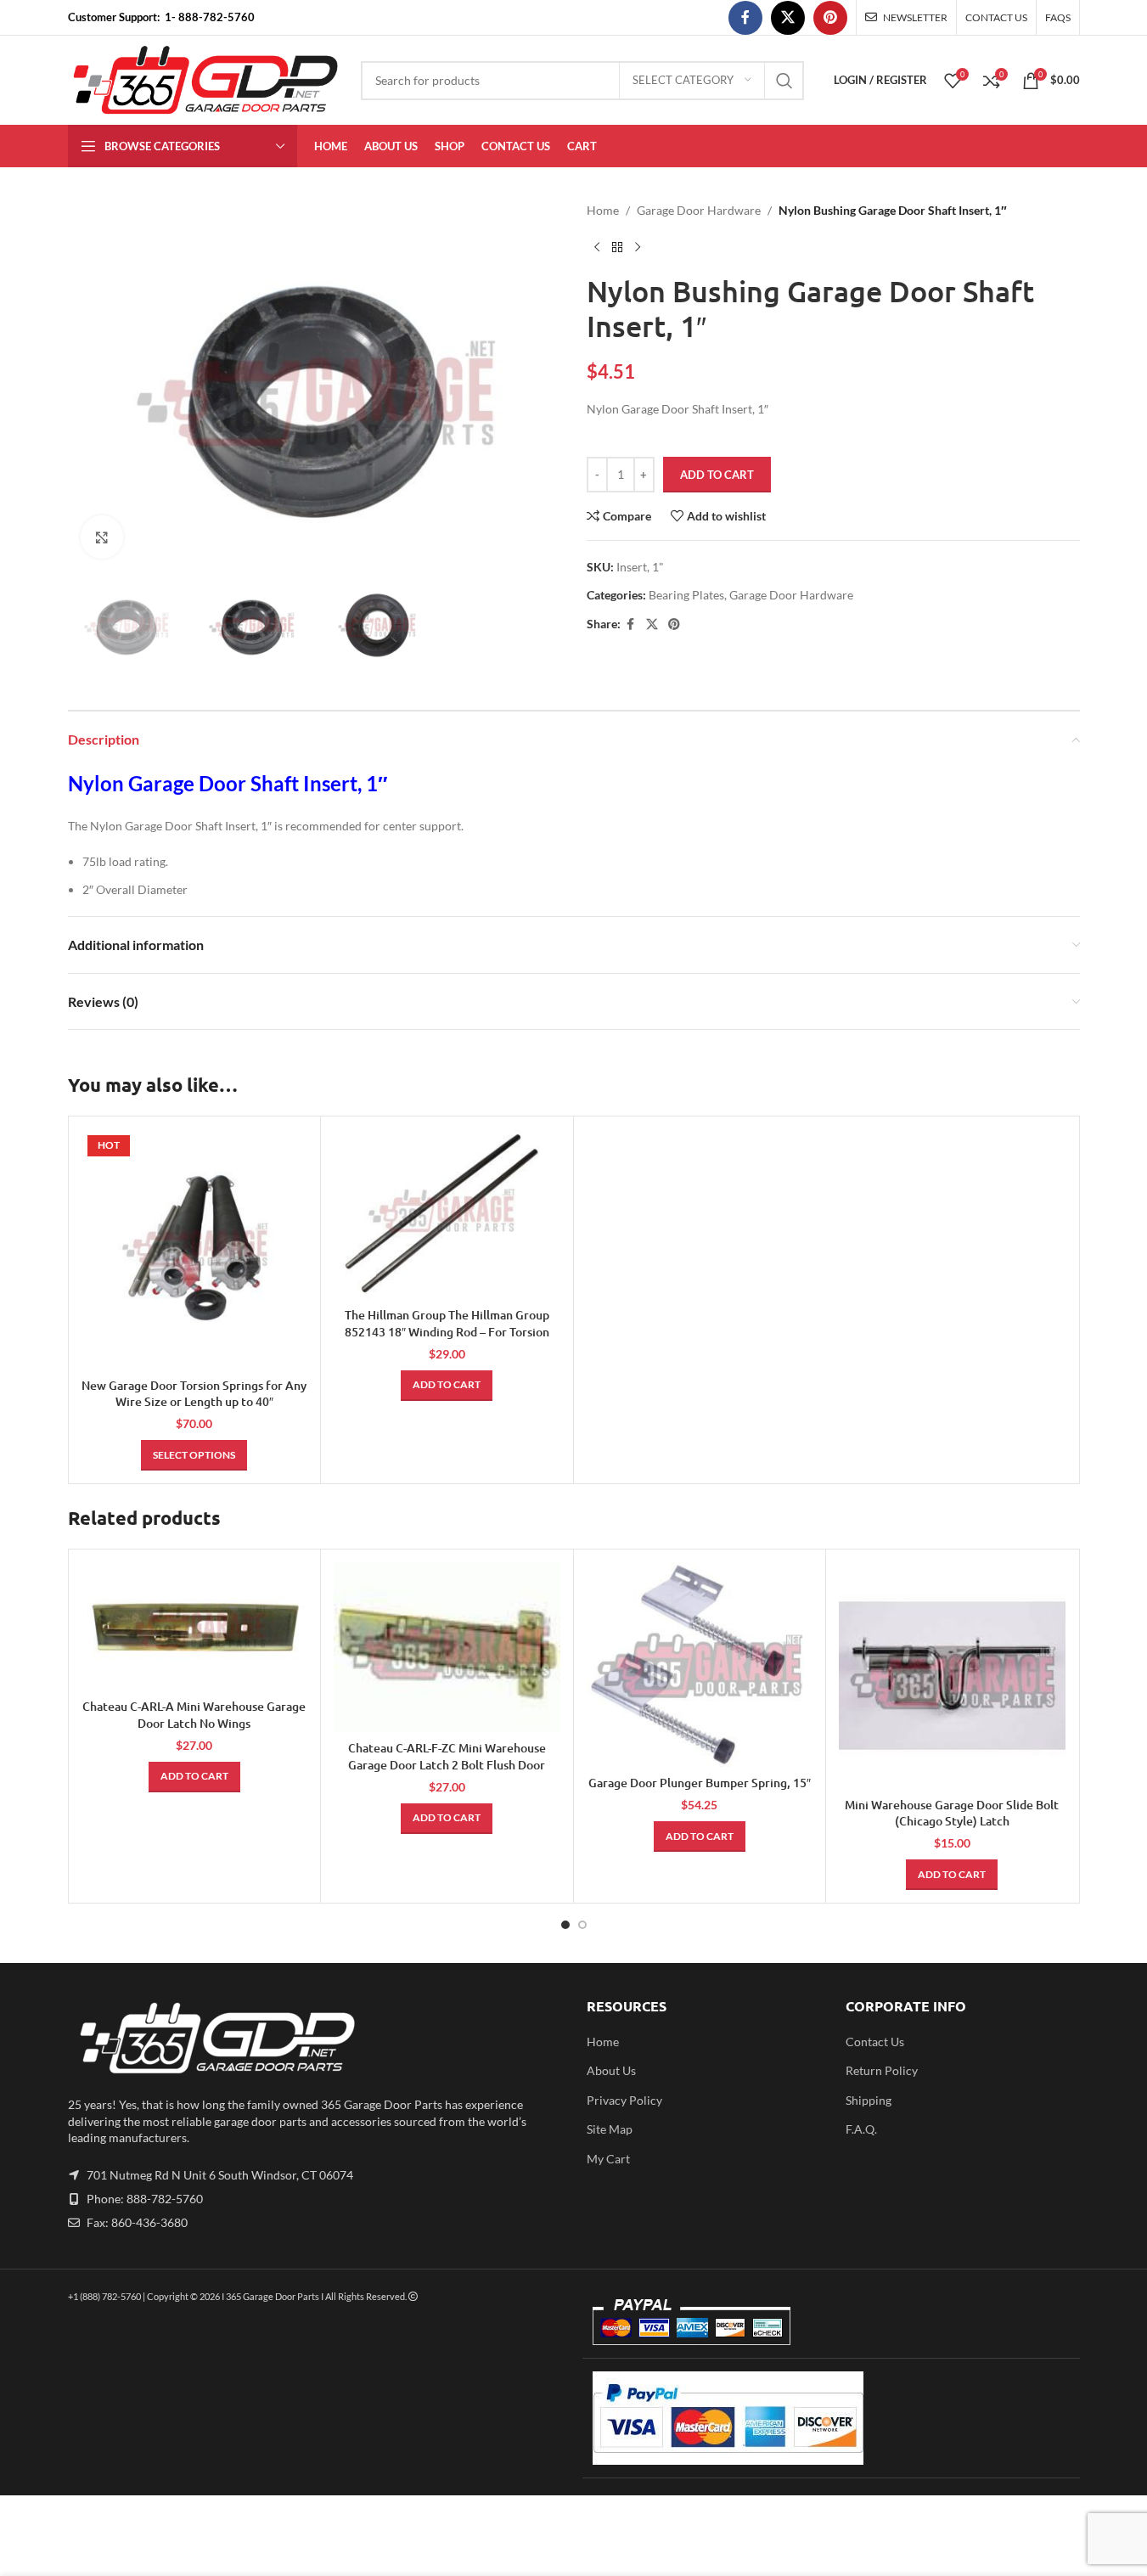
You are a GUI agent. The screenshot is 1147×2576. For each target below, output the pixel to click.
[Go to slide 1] (565, 1925)
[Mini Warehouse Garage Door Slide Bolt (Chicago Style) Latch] (952, 1676)
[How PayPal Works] (728, 2417)
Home (603, 210)
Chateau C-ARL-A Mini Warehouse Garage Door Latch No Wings (194, 1715)
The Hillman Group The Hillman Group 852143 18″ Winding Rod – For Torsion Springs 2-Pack (447, 1331)
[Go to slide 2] (582, 1925)
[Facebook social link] (745, 18)
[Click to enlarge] (102, 537)
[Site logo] (206, 79)
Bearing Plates (686, 595)
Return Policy (882, 2070)
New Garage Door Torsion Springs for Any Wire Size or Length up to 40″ (194, 1394)
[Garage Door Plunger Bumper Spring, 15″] (700, 1665)
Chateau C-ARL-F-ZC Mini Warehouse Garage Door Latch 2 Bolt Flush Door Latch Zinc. (447, 1764)
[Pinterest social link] (830, 18)
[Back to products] (617, 247)
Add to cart (717, 475)
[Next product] (638, 247)
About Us (611, 2070)
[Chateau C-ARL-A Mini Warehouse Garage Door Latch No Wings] (195, 1626)
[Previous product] (597, 247)
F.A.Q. (861, 2129)
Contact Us (875, 2042)
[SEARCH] (784, 81)
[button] (194, 1455)
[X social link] (788, 18)
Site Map (610, 2129)
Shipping (869, 2100)
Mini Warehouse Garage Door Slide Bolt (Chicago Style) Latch (952, 1813)
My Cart (608, 2159)
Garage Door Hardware (699, 210)
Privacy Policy (624, 2100)
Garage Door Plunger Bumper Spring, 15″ (700, 1783)
